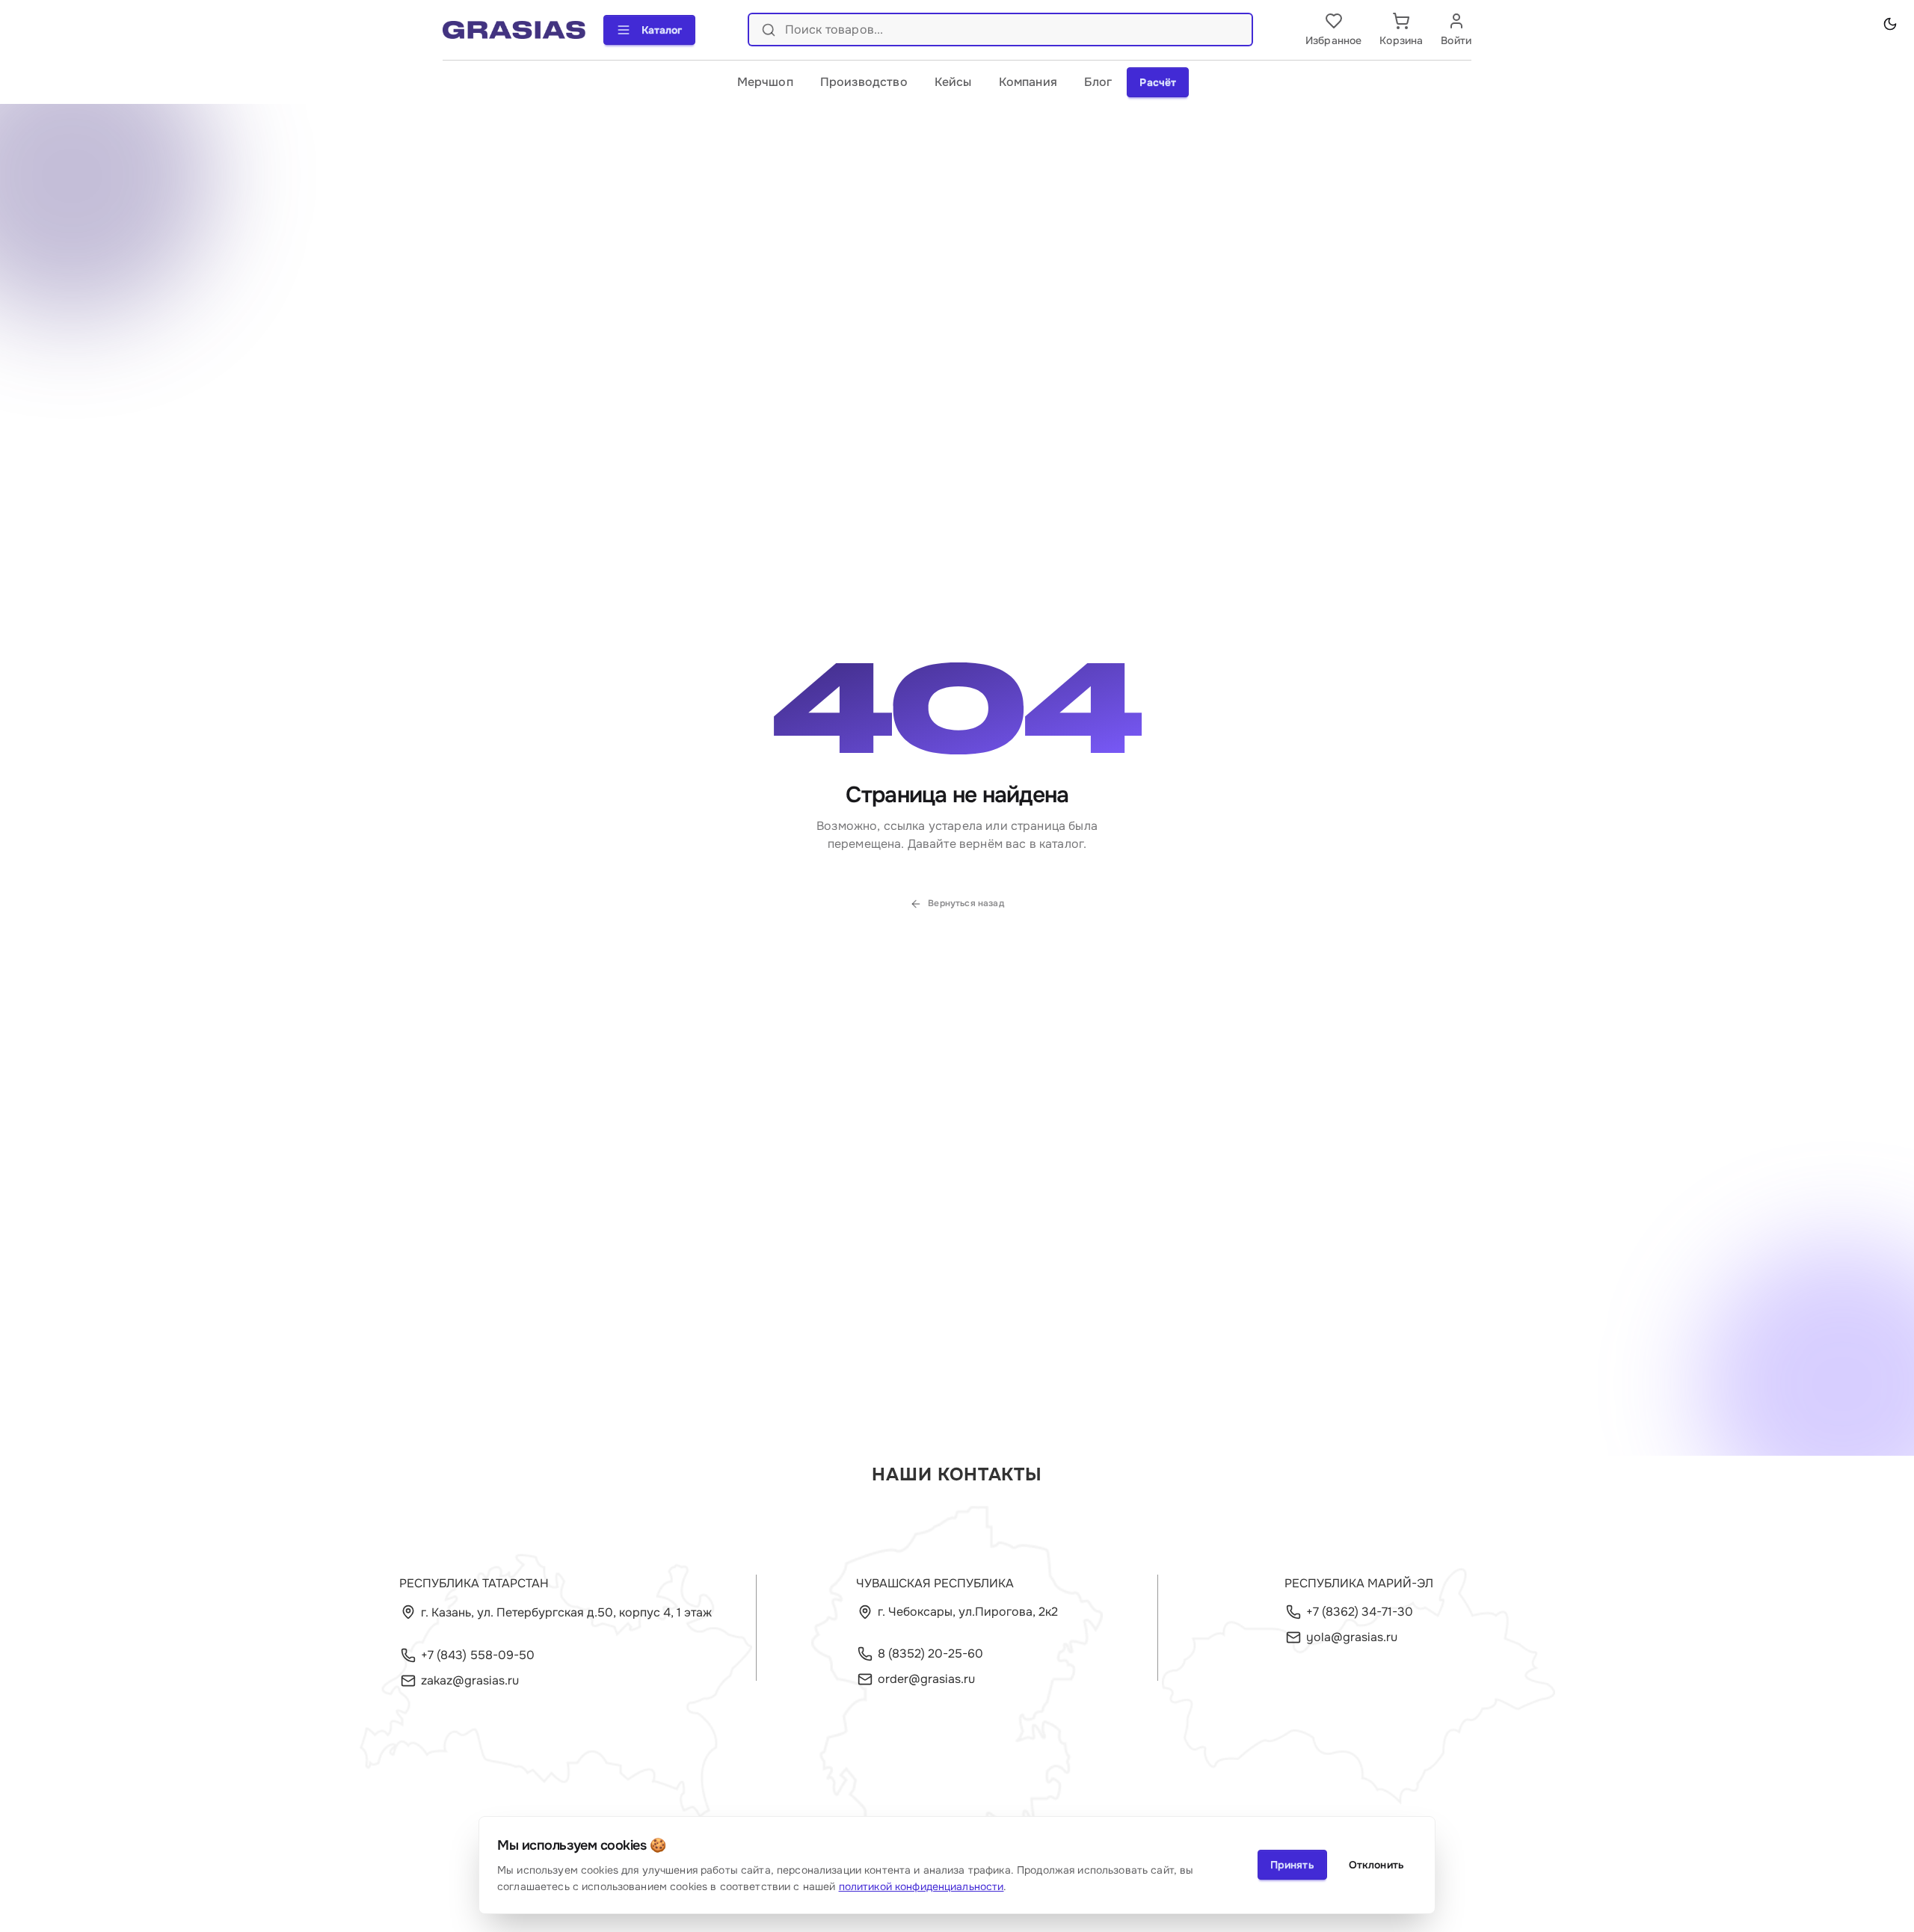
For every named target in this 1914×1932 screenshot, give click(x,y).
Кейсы (953, 82)
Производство (864, 82)
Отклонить (1376, 1865)
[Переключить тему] (1890, 24)
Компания (1028, 82)
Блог (1098, 82)
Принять (1292, 1865)
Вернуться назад (966, 903)
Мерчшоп (765, 82)
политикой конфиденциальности (921, 1886)
